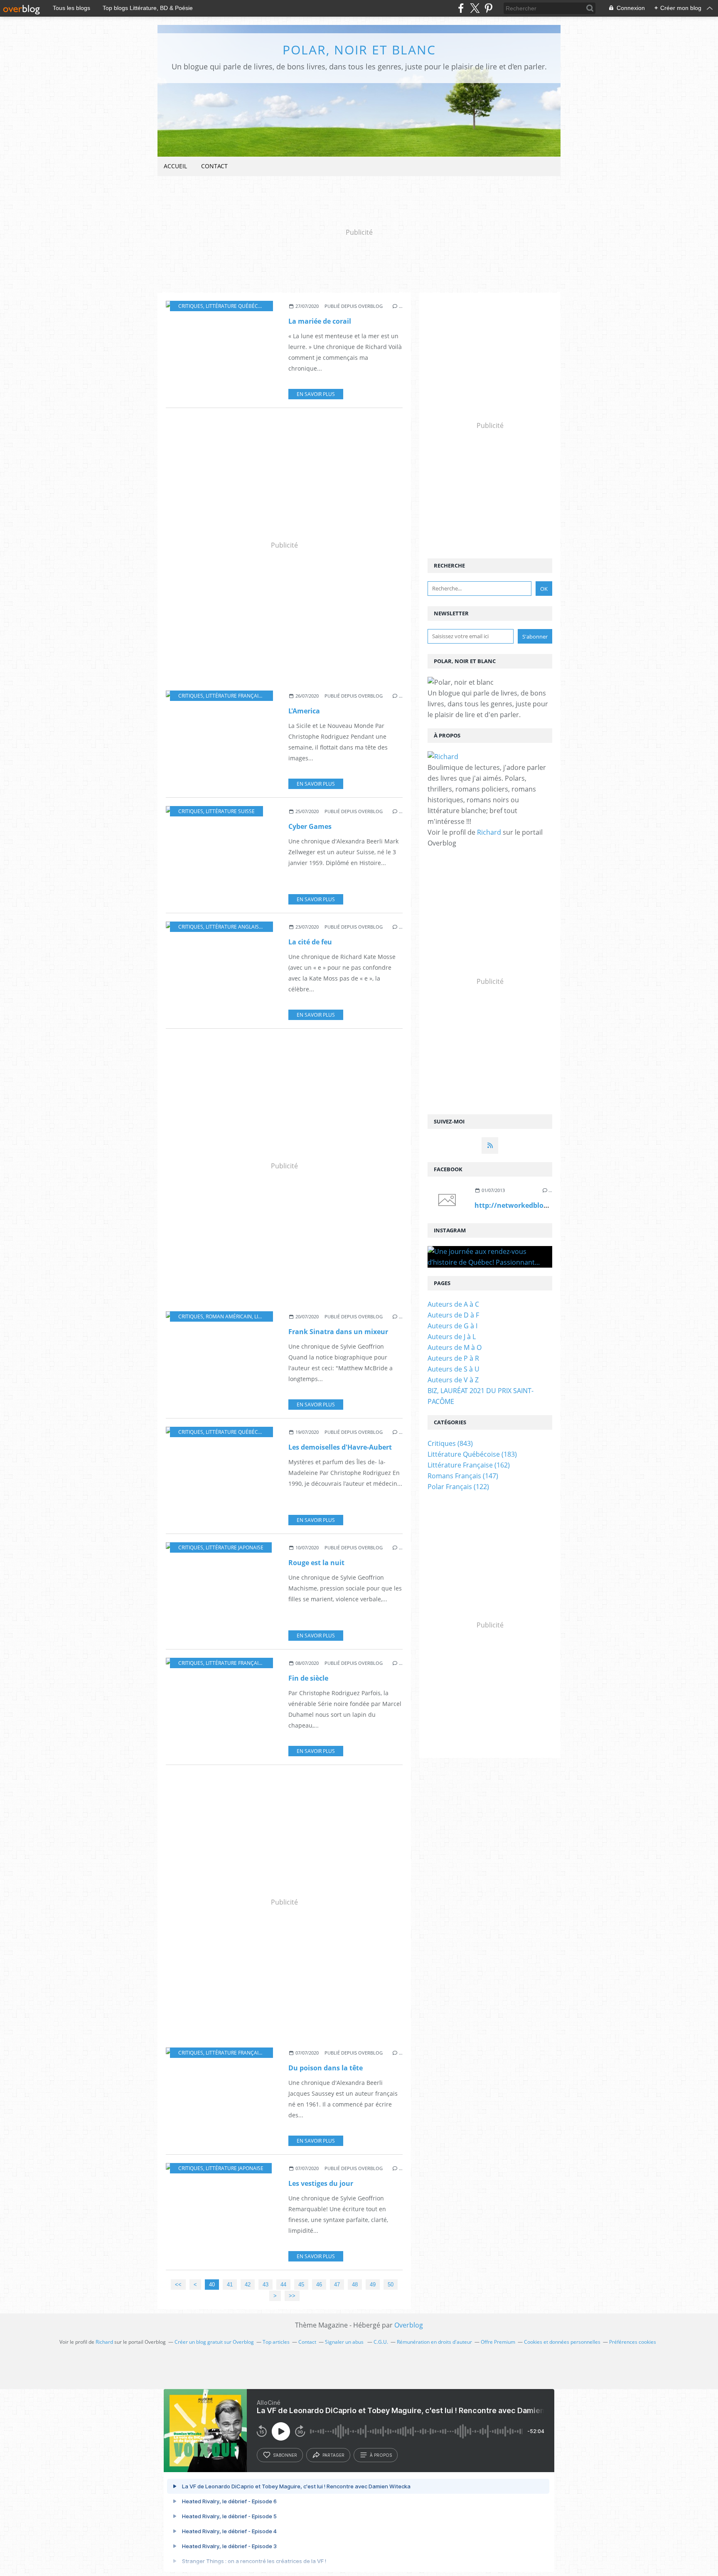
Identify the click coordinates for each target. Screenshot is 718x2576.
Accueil (175, 166)
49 (373, 2285)
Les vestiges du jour (321, 2183)
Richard (489, 832)
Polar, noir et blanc (359, 50)
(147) (463, 1476)
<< (178, 2285)
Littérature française (235, 696)
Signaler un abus (345, 2342)
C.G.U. (381, 2342)
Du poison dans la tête (326, 2068)
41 (230, 2285)
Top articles (276, 2342)
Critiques (191, 306)
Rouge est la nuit (316, 1563)
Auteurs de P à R (453, 1358)
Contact (214, 166)
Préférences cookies (633, 2342)
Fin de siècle (308, 1678)
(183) (472, 1454)
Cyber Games (310, 826)
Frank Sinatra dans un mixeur (338, 1332)
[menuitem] (175, 166)
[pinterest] (488, 8)
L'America (304, 711)
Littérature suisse (230, 811)
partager (333, 2455)
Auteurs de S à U (454, 1369)
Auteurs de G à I (452, 1326)
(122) (458, 1487)
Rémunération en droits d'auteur (434, 2342)
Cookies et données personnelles (562, 2342)
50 (391, 2285)
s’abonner (285, 2455)
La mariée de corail (320, 321)
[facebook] (461, 8)
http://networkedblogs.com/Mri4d (532, 1205)
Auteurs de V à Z (453, 1380)
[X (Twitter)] (475, 8)
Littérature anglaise (234, 927)
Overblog (409, 2325)
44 (283, 2285)
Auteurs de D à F (453, 1315)
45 (301, 2285)
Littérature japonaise (235, 1547)
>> (292, 2296)
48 (355, 2285)
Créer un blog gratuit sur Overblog (214, 2342)
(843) (450, 1443)
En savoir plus (316, 394)
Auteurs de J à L (452, 1337)
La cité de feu (310, 942)
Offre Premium (498, 2342)
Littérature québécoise (237, 306)
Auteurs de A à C (453, 1304)
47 (337, 2285)
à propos (381, 2455)
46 (319, 2285)
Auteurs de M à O (455, 1347)
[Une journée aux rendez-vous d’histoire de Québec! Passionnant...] (490, 1257)
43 (266, 2285)
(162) (469, 1465)
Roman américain (229, 1316)
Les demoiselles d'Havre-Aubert (340, 1447)
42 (248, 2285)
